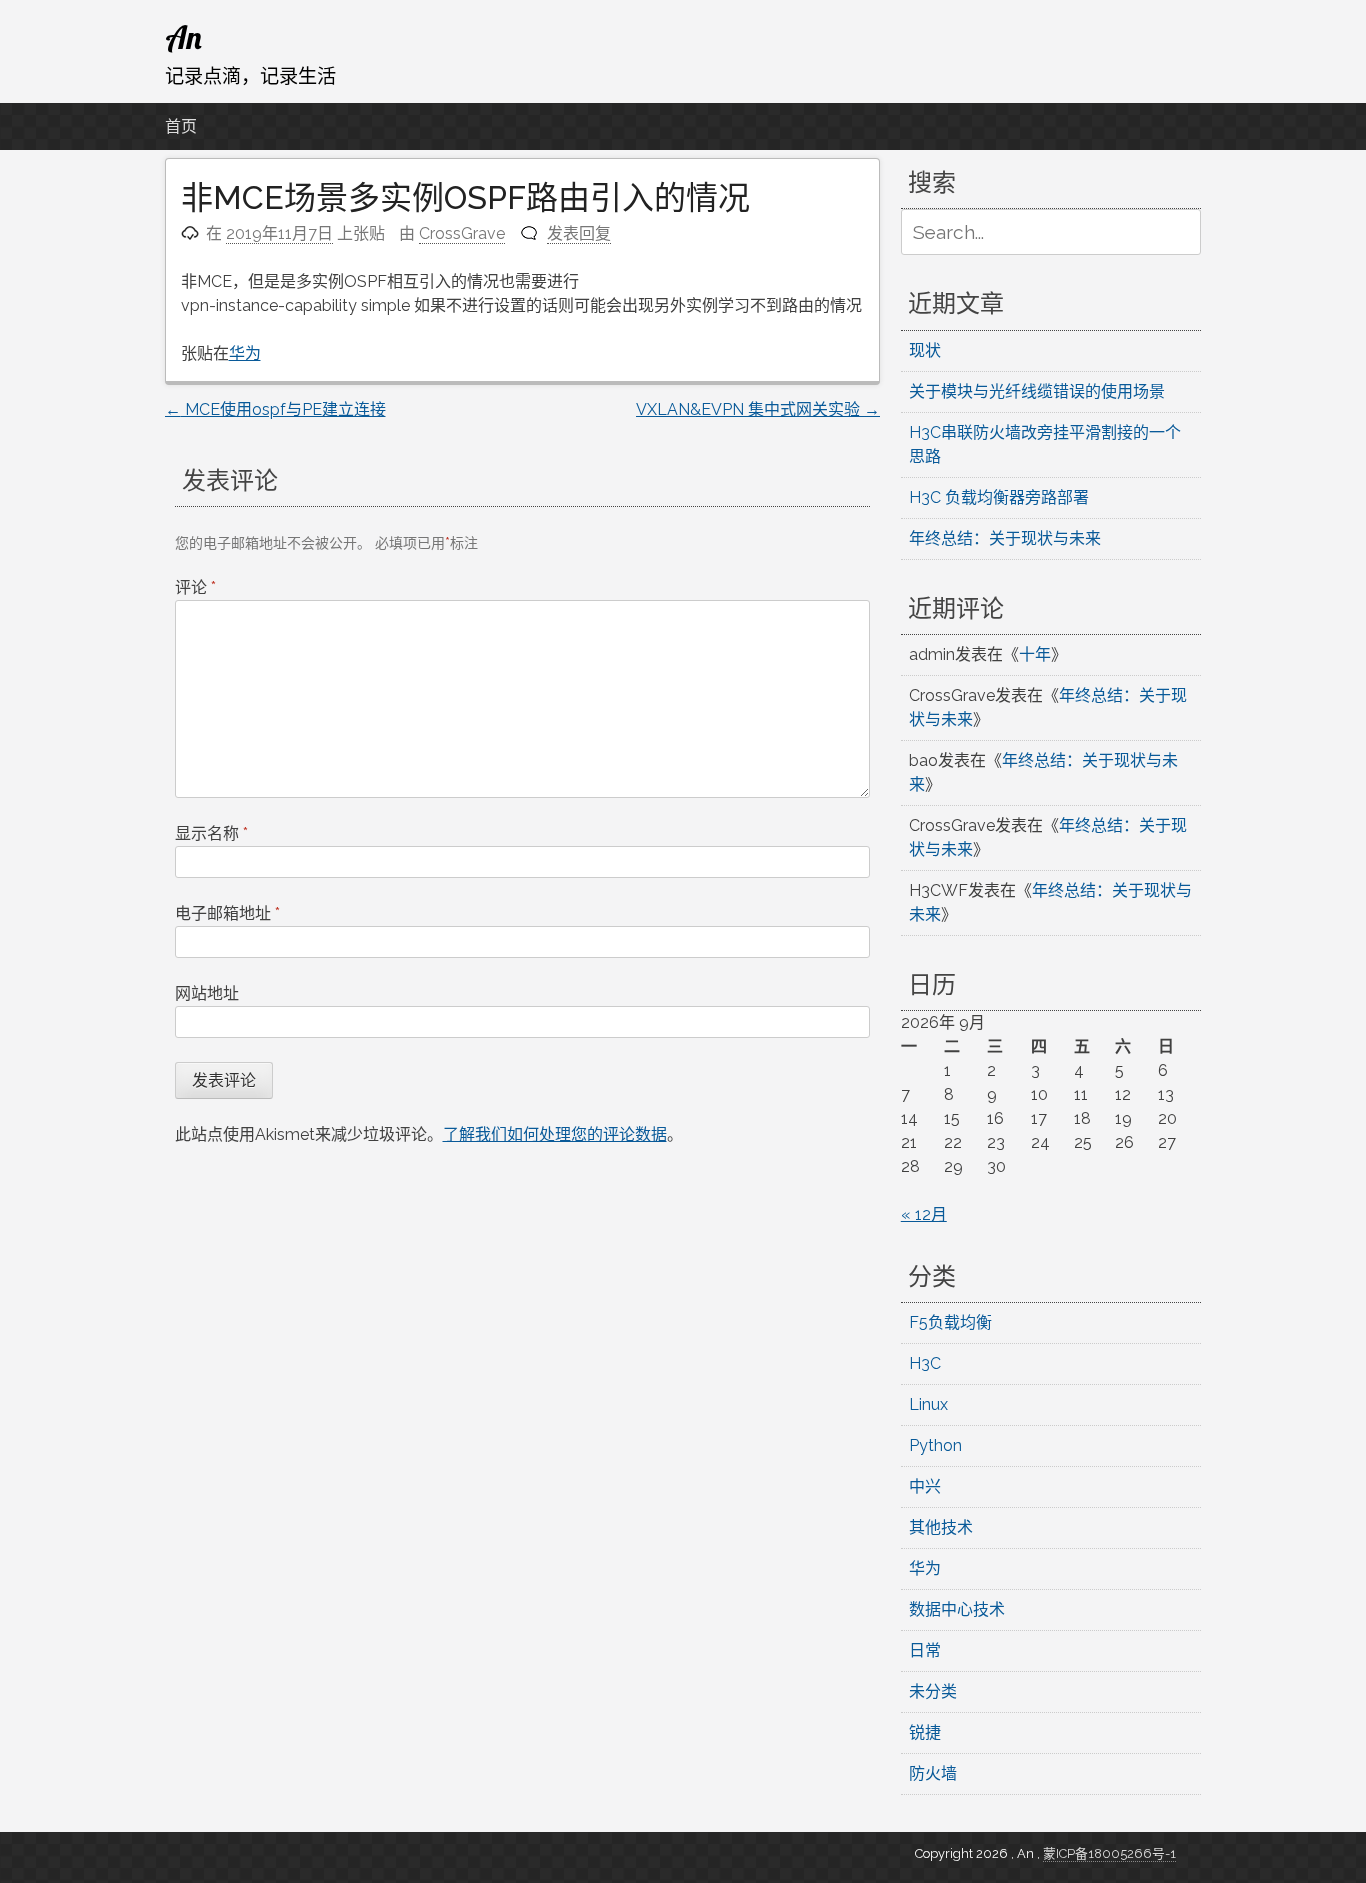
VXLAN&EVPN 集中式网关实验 (758, 409)
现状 (925, 350)
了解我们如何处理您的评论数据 (555, 1134)
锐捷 (925, 1732)
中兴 (925, 1486)
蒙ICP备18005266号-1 (1109, 1853)
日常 (925, 1650)
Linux (928, 1404)
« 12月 (924, 1214)
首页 (181, 126)
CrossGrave (462, 233)
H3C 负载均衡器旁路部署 (999, 497)
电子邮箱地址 (227, 913)
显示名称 (211, 833)
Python (935, 1445)
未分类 (933, 1691)
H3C (925, 1363)
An (183, 37)
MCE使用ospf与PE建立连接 (275, 409)
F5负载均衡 (950, 1322)
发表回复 (579, 233)
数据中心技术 (957, 1609)
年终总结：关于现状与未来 (1005, 538)
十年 (1035, 654)
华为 (245, 353)
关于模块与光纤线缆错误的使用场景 (1037, 391)
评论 (195, 587)
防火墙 (933, 1773)
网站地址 (207, 993)
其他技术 (941, 1527)
